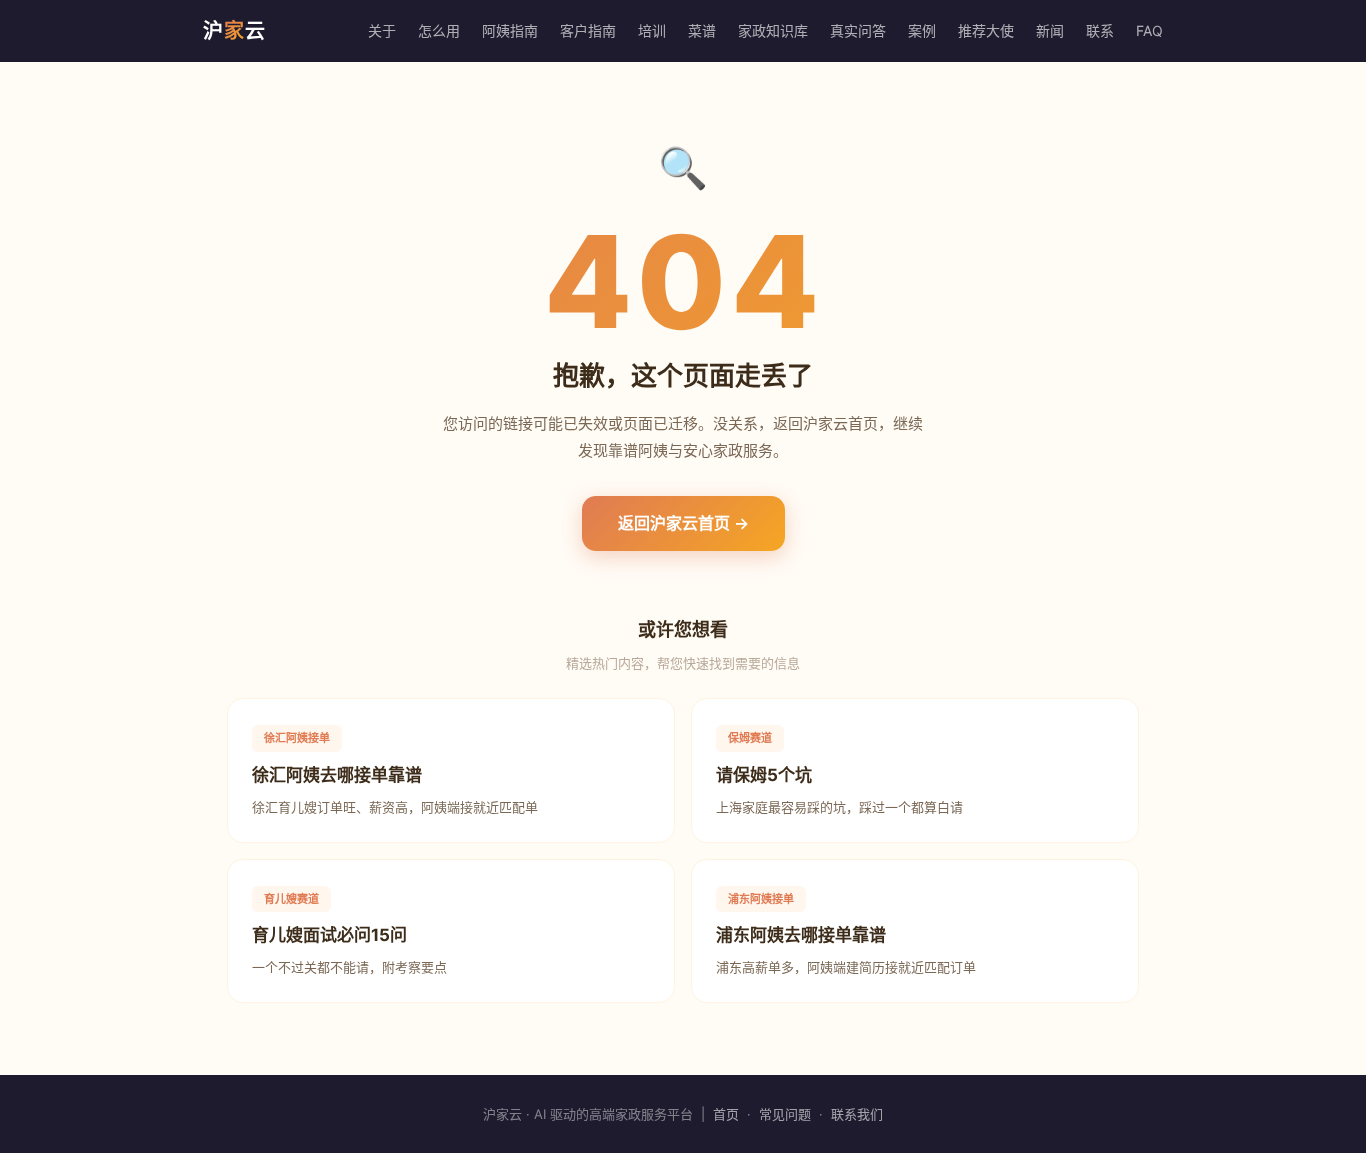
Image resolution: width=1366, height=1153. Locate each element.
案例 (922, 30)
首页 (726, 1114)
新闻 (1050, 30)
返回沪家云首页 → (683, 523)
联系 (1100, 30)
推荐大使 (986, 30)
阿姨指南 (510, 30)
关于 (382, 30)
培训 (652, 30)
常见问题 (785, 1114)
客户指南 (588, 30)
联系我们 (857, 1114)
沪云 (234, 31)
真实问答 (858, 30)
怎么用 (439, 30)
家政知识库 (773, 30)
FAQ (1149, 30)
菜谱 (702, 30)
